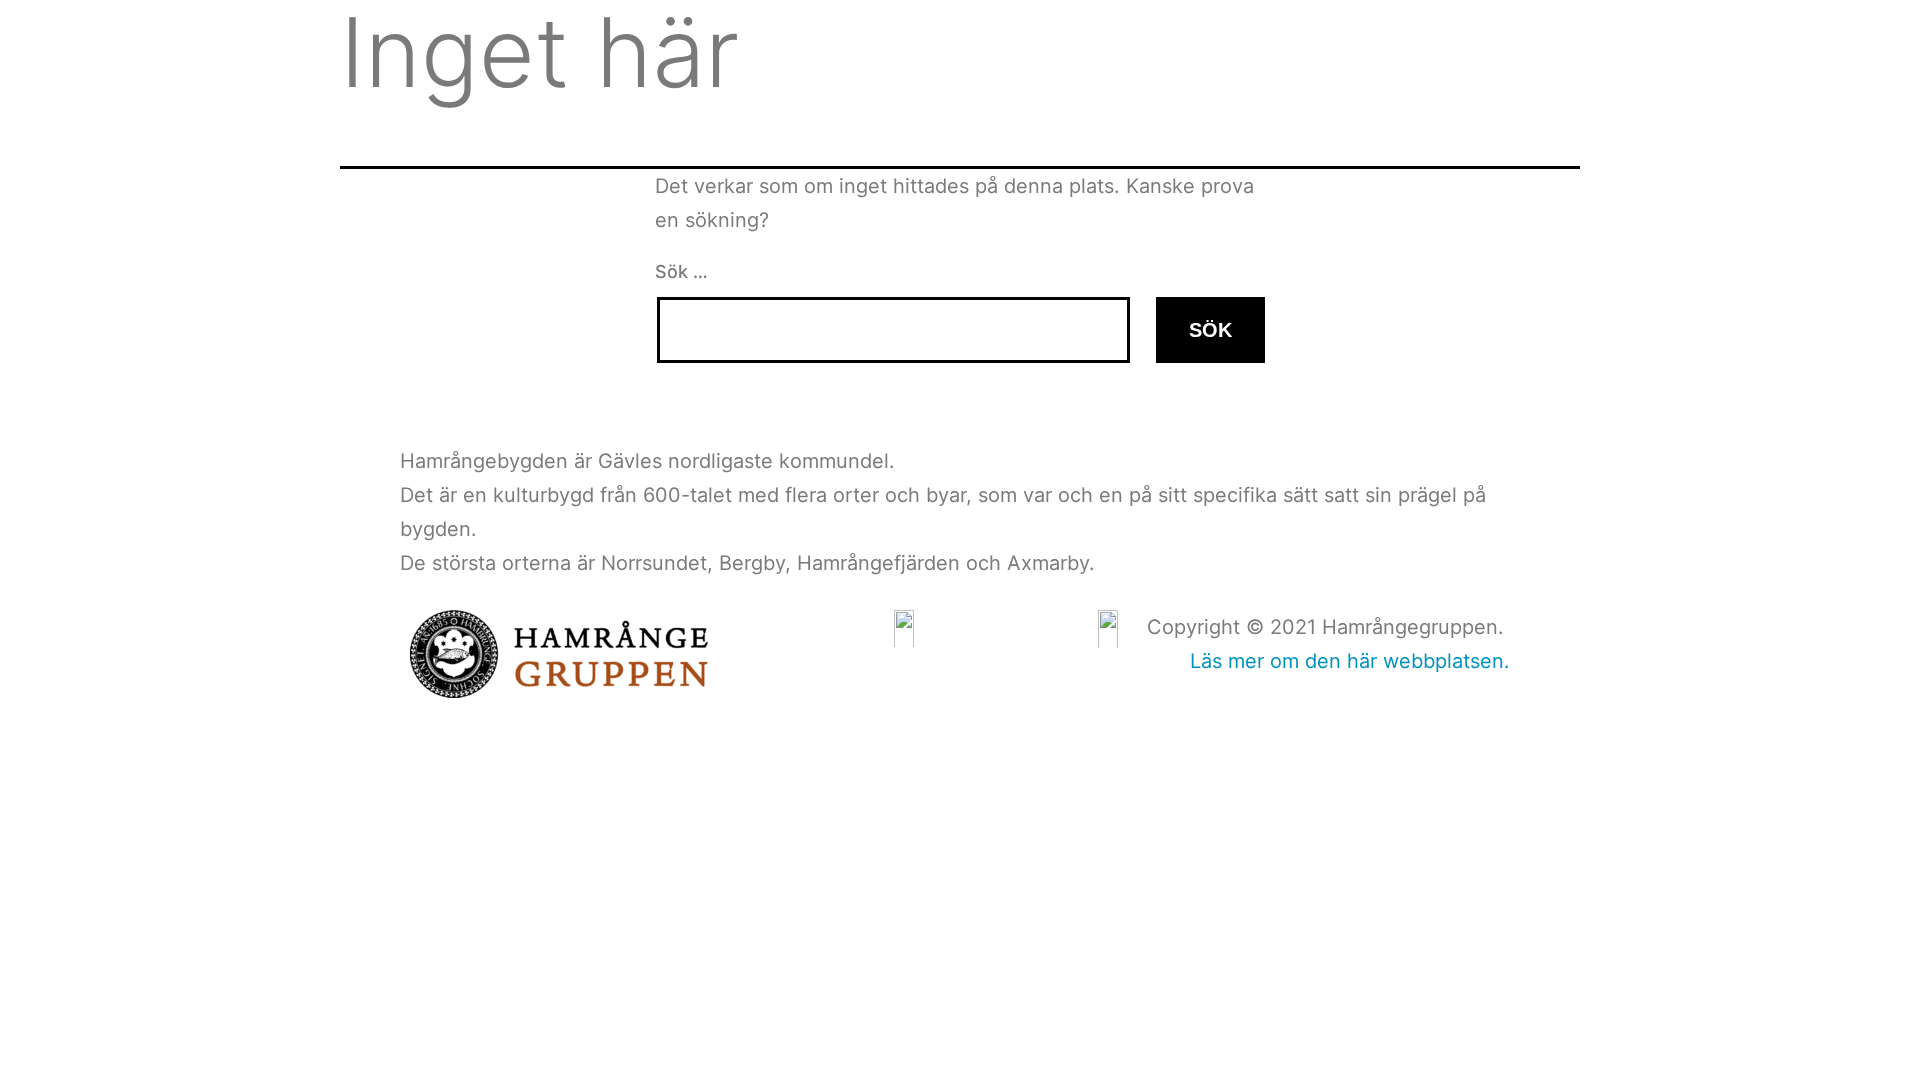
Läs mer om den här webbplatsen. (1350, 661)
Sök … (681, 271)
